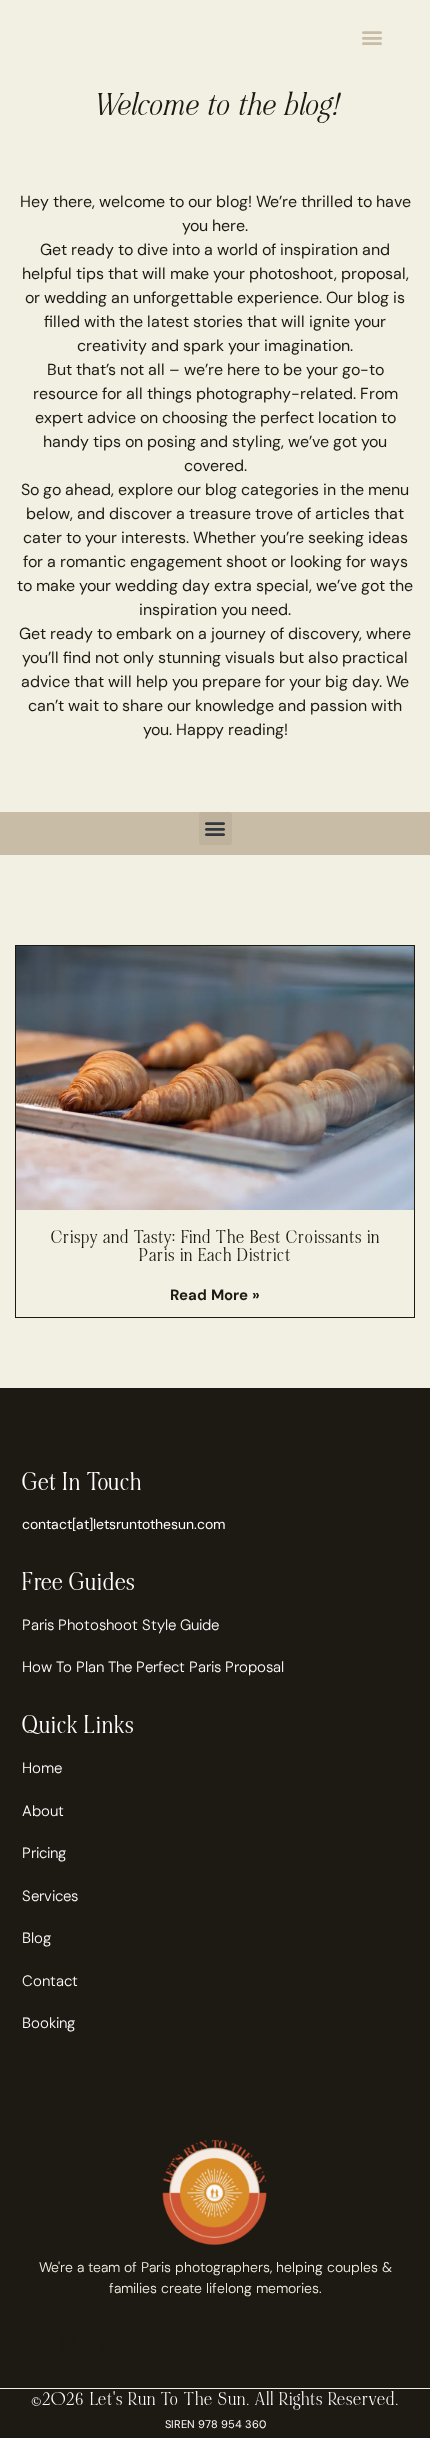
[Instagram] (69, 2343)
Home (42, 1768)
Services (50, 1896)
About (43, 1811)
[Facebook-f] (31, 2343)
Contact (50, 1981)
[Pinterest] (107, 2343)
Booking (48, 2023)
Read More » (215, 1295)
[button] (372, 36)
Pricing (44, 1853)
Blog (36, 1938)
